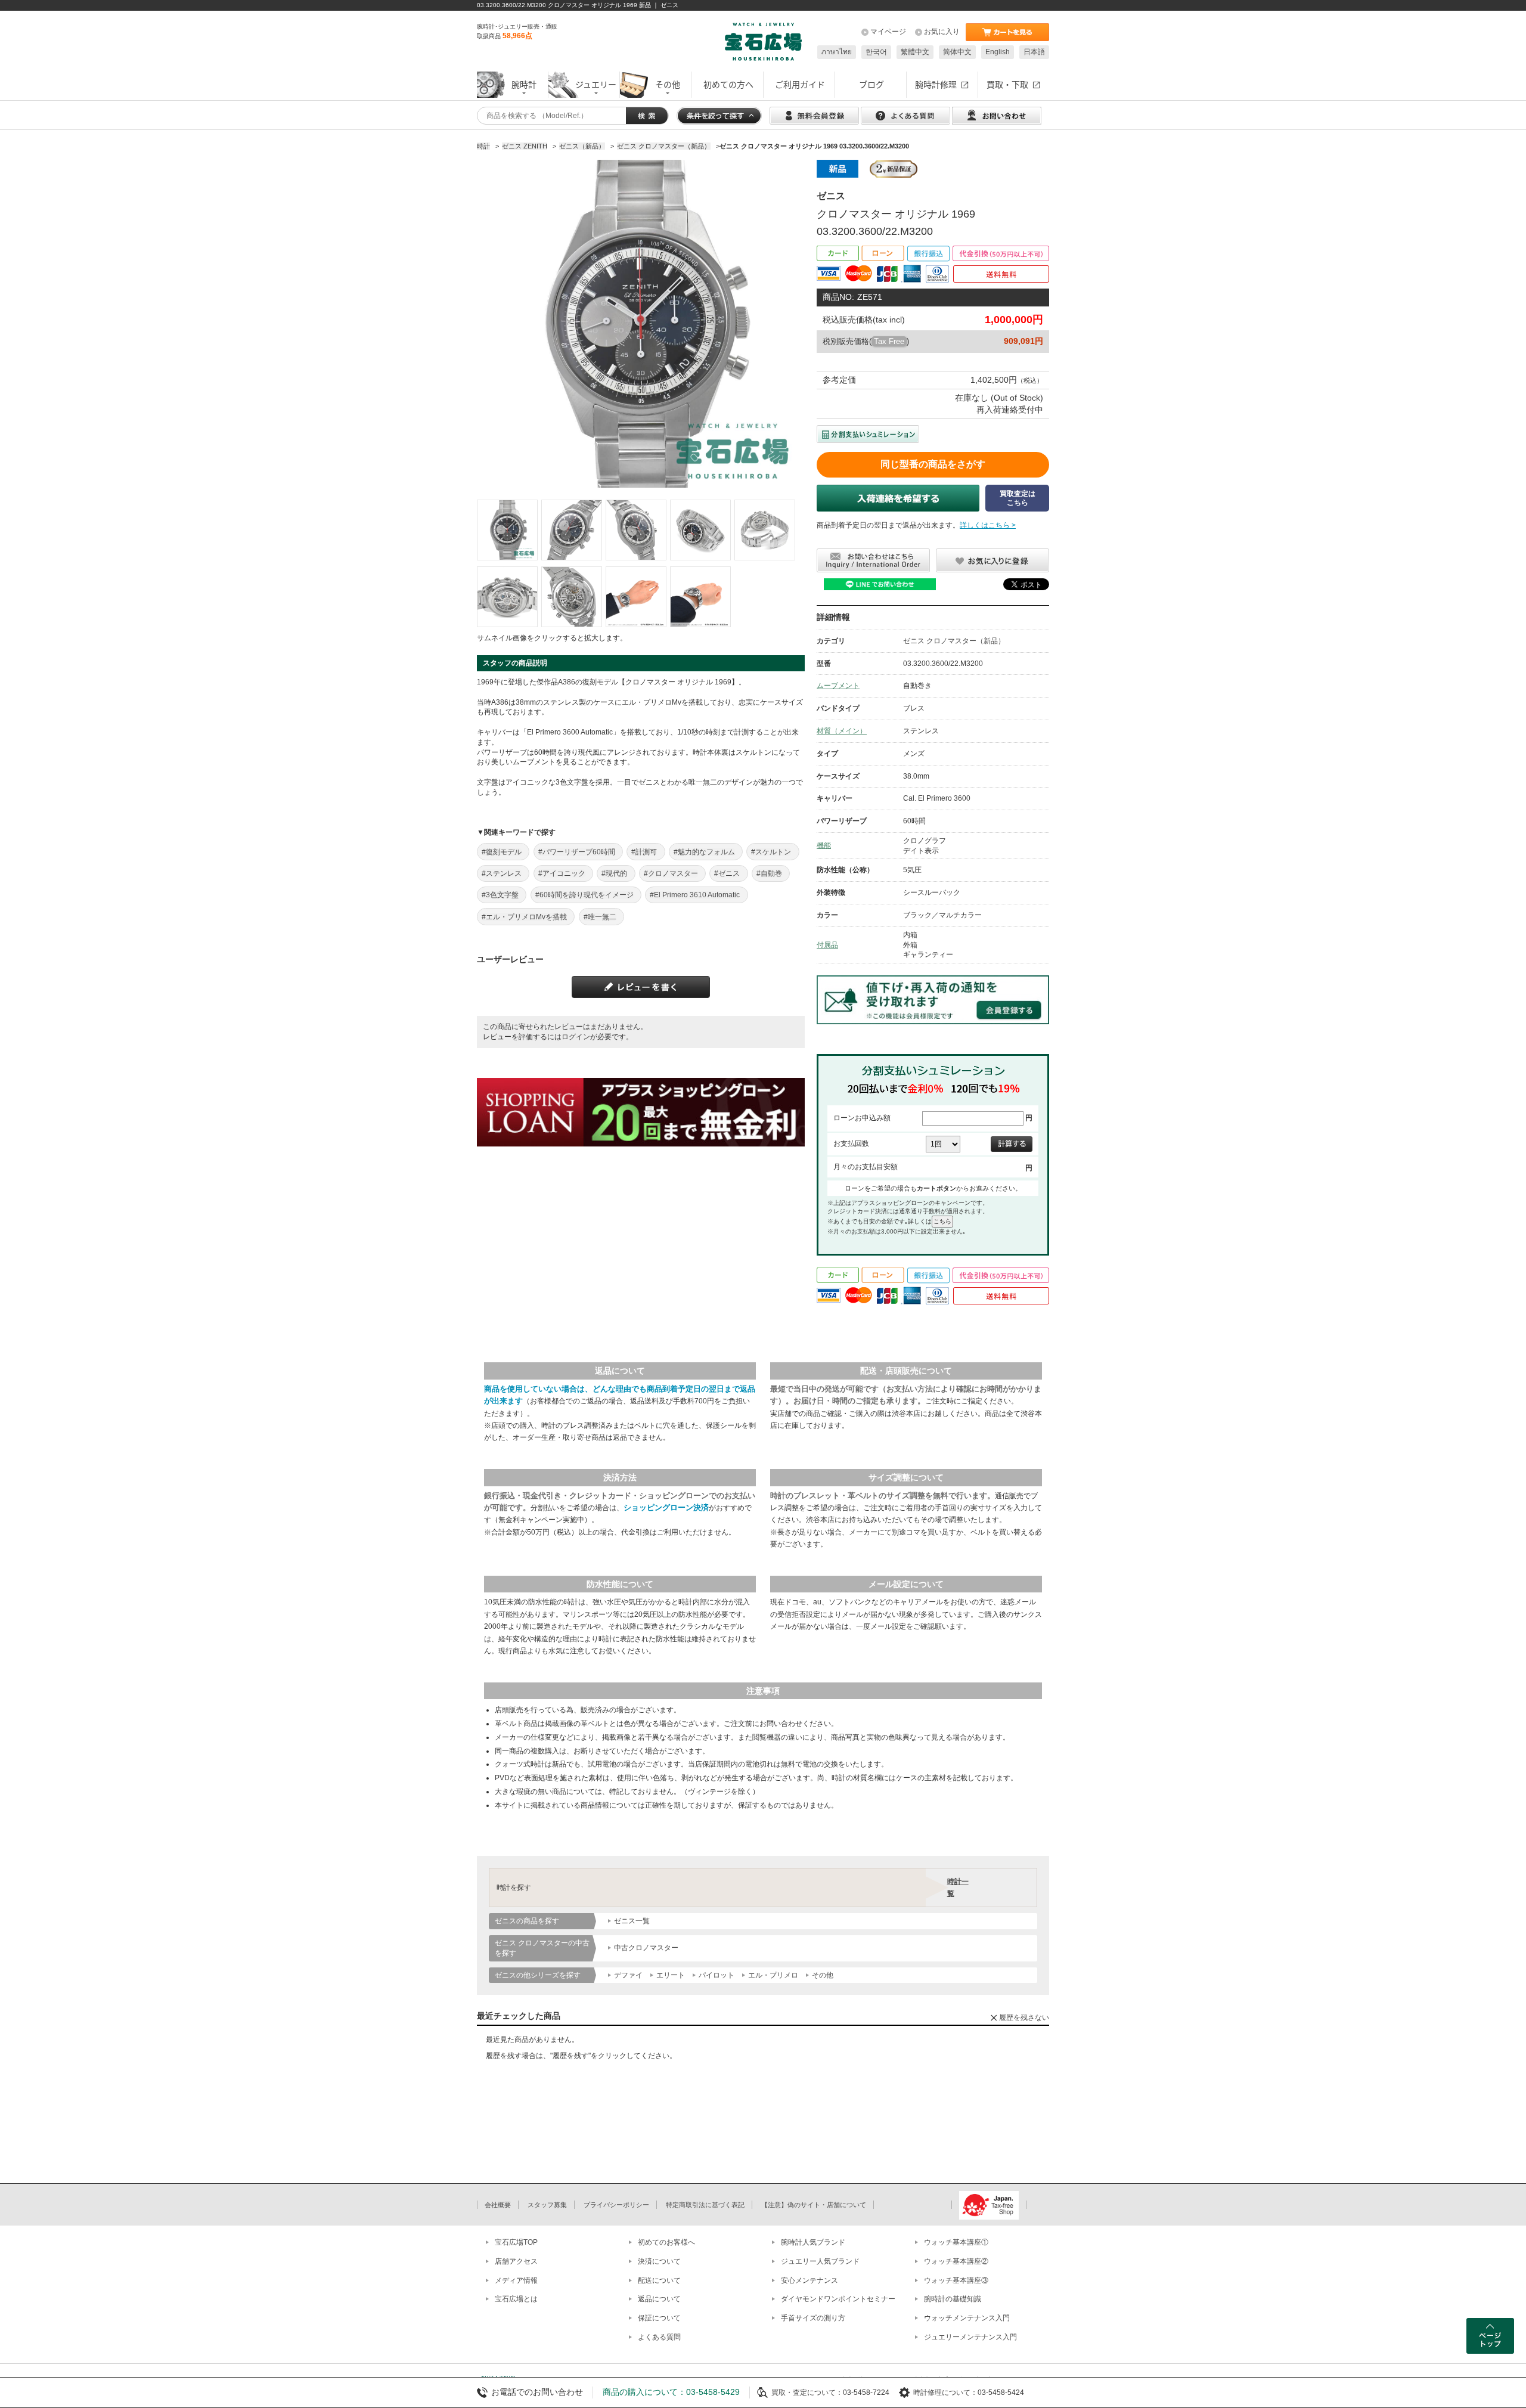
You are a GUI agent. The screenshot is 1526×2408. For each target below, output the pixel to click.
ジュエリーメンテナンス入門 (970, 2337)
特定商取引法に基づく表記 (705, 2205)
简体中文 (957, 52)
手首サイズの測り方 (813, 2318)
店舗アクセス (516, 2261)
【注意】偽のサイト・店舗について (814, 2205)
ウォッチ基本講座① (956, 2242)
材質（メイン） (842, 731)
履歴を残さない (1024, 2017)
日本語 (1034, 52)
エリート (671, 1975)
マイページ (888, 32)
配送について (659, 2280)
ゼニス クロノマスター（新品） (954, 641)
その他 (823, 1975)
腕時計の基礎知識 (953, 2299)
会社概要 (498, 2205)
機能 (824, 845)
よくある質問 (659, 2337)
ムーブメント (838, 686)
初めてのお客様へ (666, 2242)
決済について (659, 2261)
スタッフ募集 (547, 2205)
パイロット (717, 1975)
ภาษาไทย (837, 52)
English (998, 52)
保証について (659, 2318)
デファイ (628, 1975)
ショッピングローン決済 (666, 1507)
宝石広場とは (516, 2299)
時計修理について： (945, 2392)
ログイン (576, 1037)
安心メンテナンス (809, 2280)
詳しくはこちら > (988, 525)
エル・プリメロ (773, 1975)
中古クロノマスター (646, 1948)
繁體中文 (915, 52)
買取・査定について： (807, 2392)
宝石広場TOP (516, 2242)
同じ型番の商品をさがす (933, 464)
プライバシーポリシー (616, 2205)
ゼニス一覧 (632, 1921)
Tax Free (889, 341)
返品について (659, 2299)
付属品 (827, 945)
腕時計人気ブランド (813, 2242)
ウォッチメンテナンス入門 (967, 2318)
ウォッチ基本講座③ (956, 2280)
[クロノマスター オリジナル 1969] (507, 530)
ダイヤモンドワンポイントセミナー (838, 2299)
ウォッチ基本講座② (956, 2261)
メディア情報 (516, 2280)
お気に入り (942, 32)
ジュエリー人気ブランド (820, 2261)
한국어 (876, 52)
